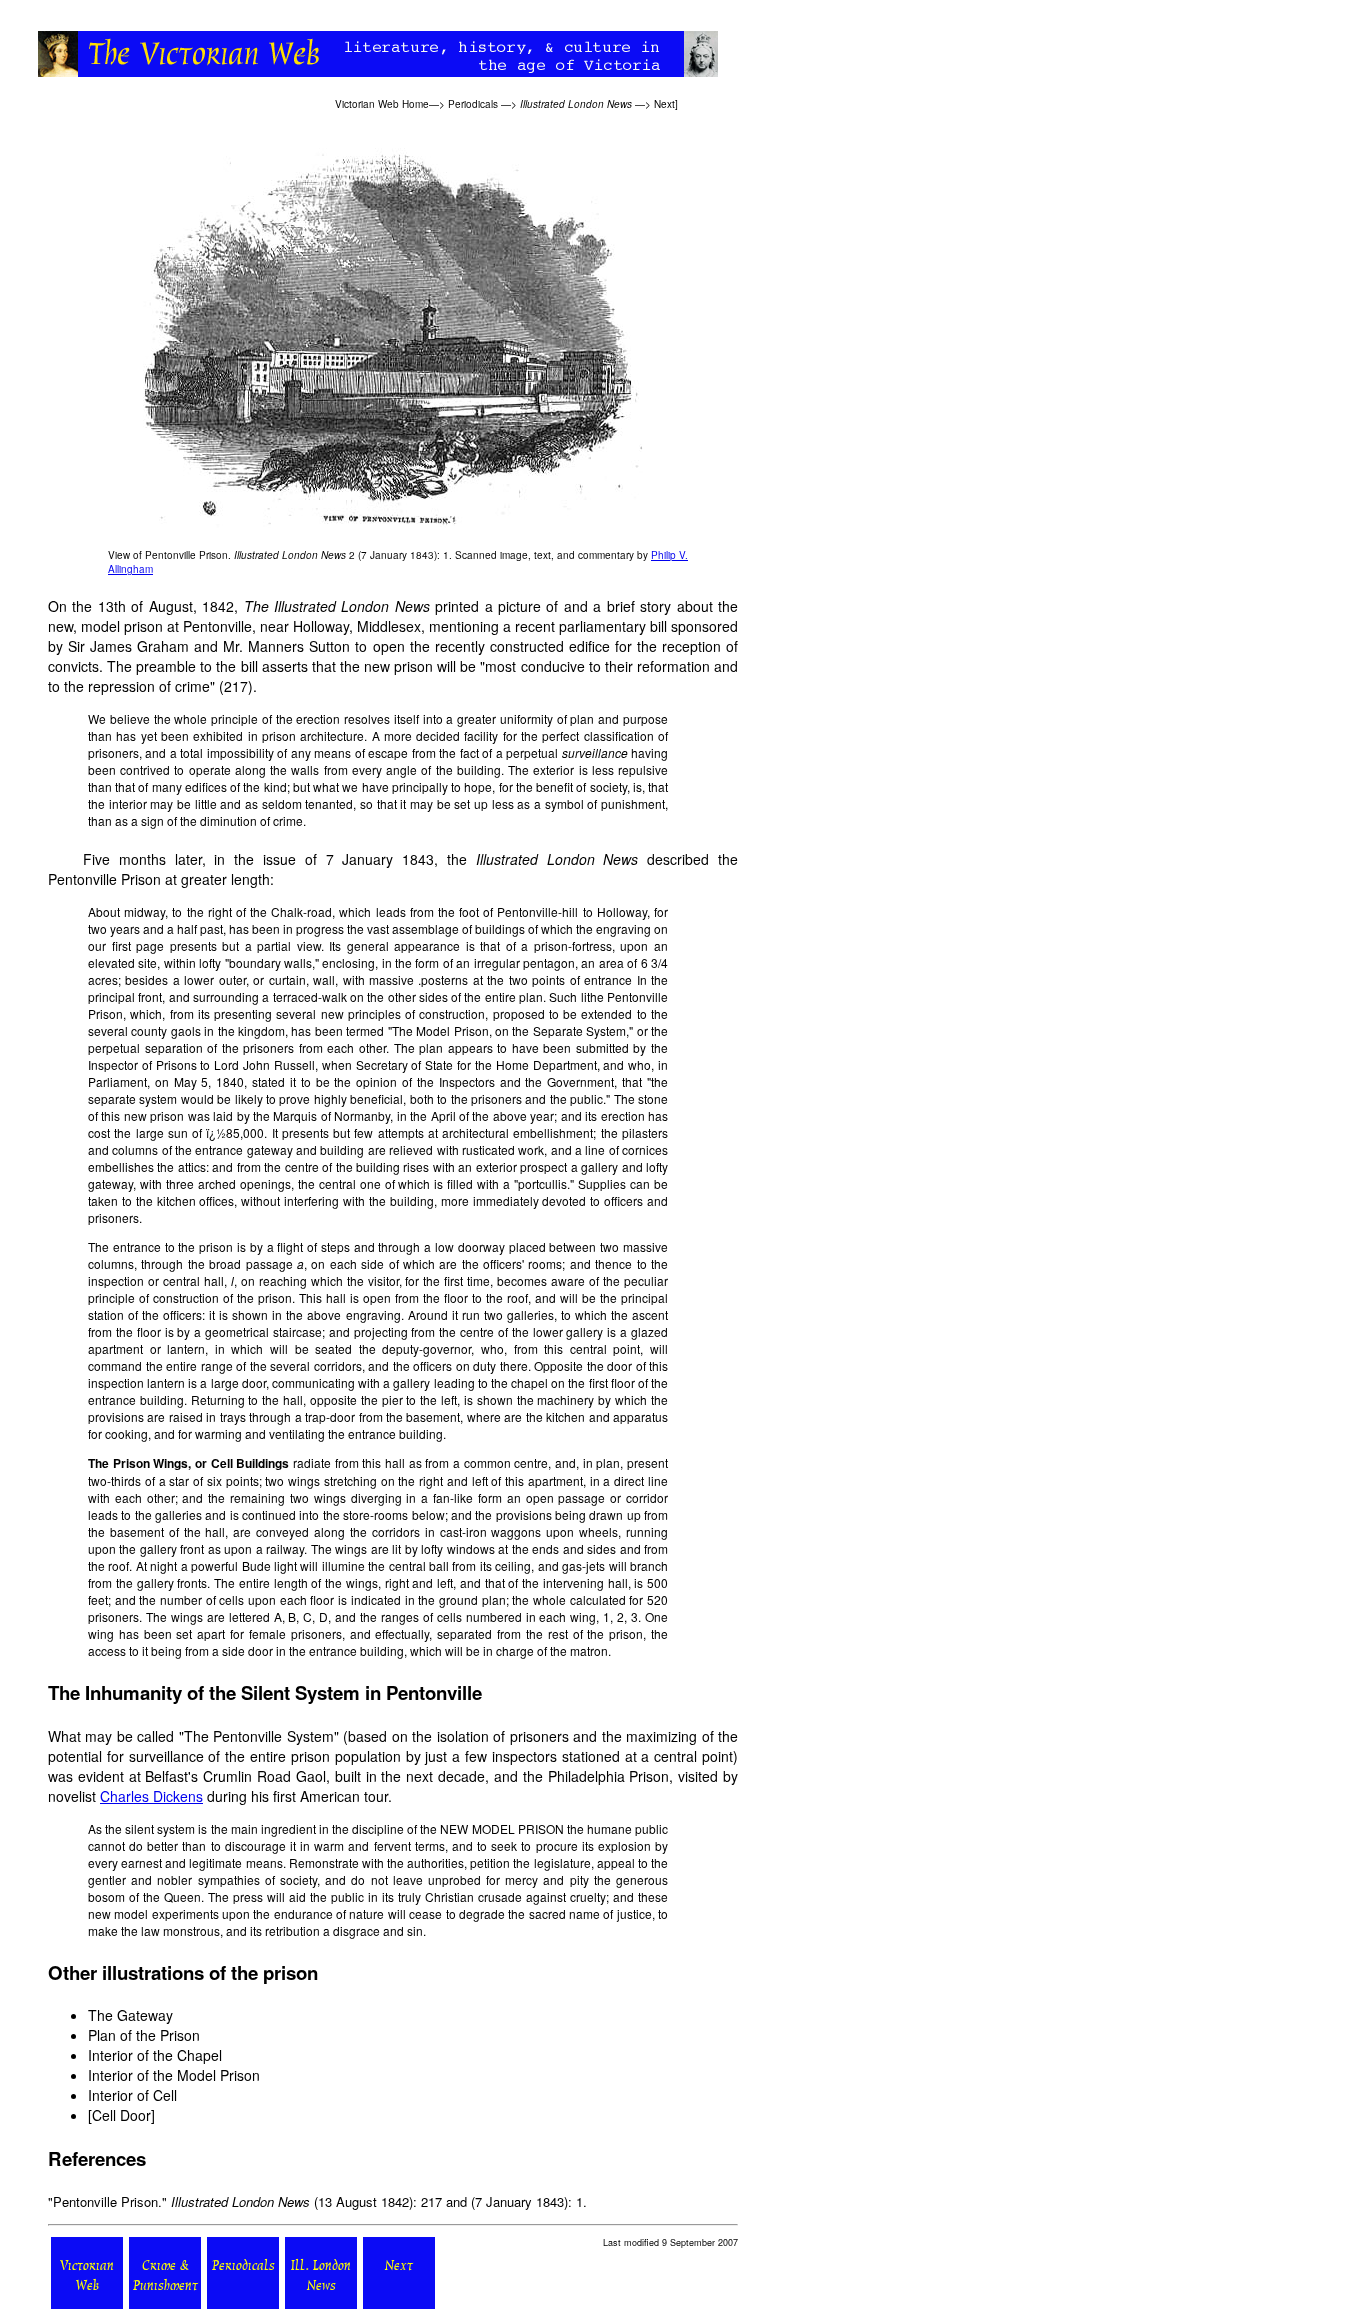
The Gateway (130, 2015)
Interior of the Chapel (155, 2055)
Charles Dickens (151, 1796)
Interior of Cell (132, 2095)
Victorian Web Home (382, 104)
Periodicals (473, 104)
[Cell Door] (121, 2115)
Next (664, 104)
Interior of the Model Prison (174, 2075)
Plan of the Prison (144, 2035)
